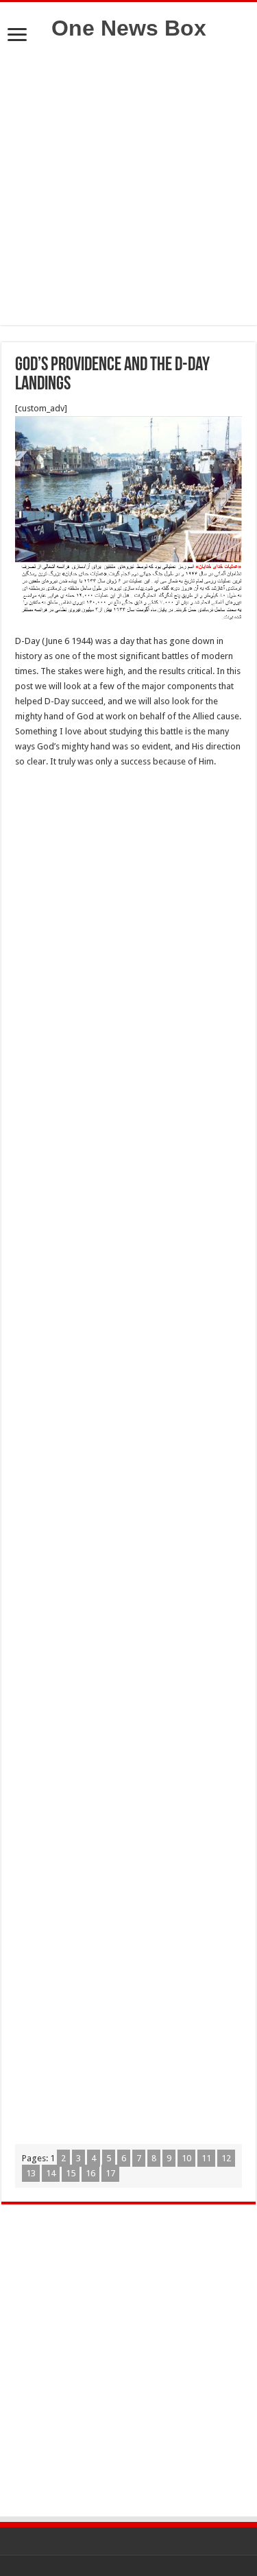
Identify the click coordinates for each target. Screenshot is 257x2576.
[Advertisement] (128, 197)
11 (206, 2158)
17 (110, 2173)
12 (226, 2158)
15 (71, 2173)
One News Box (129, 28)
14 (51, 2173)
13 (31, 2173)
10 (186, 2158)
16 (90, 2173)
